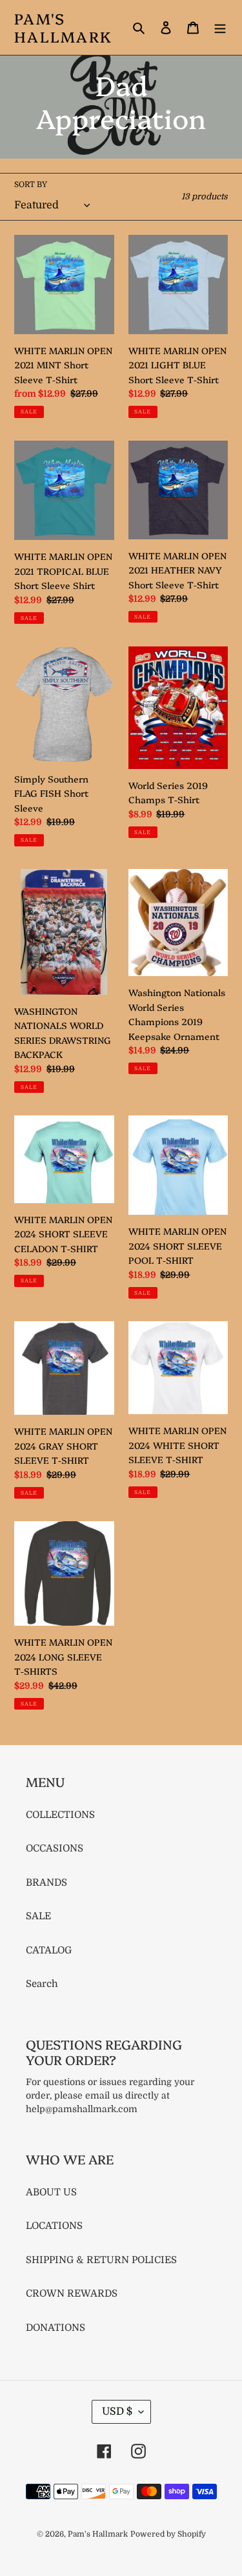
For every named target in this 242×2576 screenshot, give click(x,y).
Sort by (31, 185)
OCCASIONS (55, 1848)
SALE (38, 1916)
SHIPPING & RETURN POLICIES (101, 2260)
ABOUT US (51, 2192)
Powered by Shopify (168, 2534)
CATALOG (49, 1950)
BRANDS (46, 1882)
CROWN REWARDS (72, 2293)
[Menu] (220, 27)
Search (42, 1984)
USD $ (117, 2411)
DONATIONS (55, 2328)
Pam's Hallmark (63, 27)
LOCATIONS (54, 2226)
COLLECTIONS (60, 1815)
